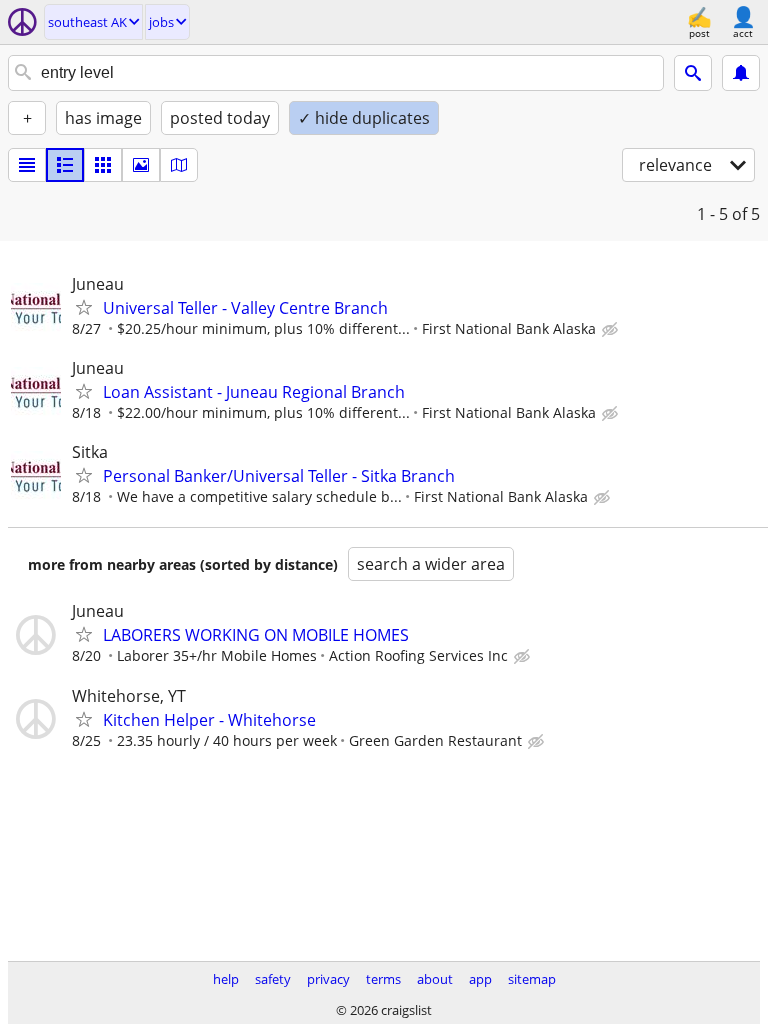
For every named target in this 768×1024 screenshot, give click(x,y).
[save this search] (741, 73)
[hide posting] (612, 330)
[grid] (103, 165)
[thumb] (65, 165)
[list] (27, 165)
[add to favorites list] (84, 307)
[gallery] (141, 165)
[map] (179, 165)
